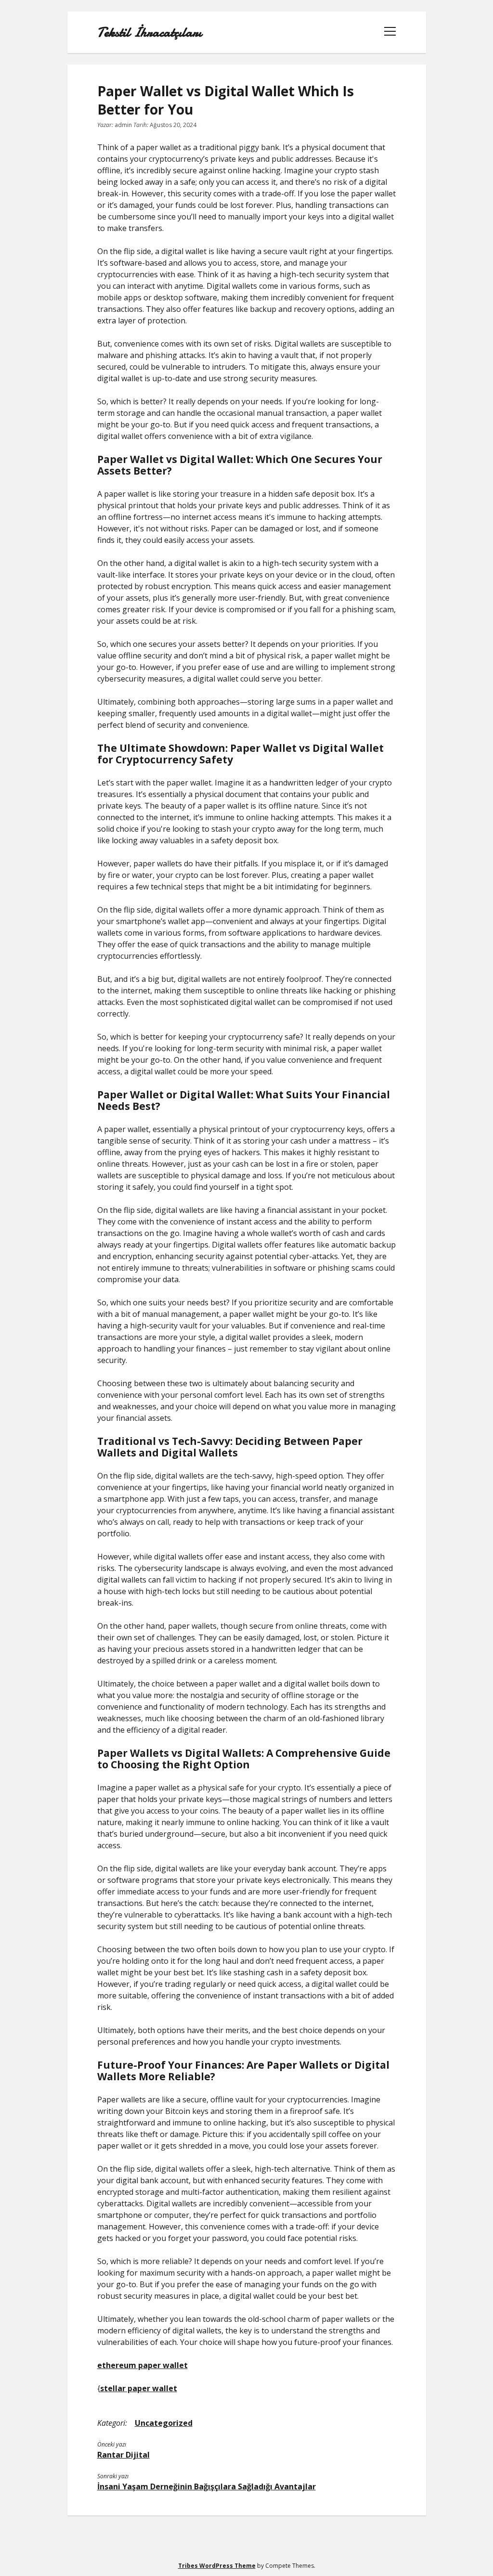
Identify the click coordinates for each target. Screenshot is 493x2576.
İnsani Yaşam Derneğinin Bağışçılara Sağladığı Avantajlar (207, 2486)
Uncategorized (164, 2423)
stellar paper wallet (139, 2388)
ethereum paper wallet (143, 2365)
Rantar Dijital (123, 2455)
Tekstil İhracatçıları (149, 32)
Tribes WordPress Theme (217, 2566)
